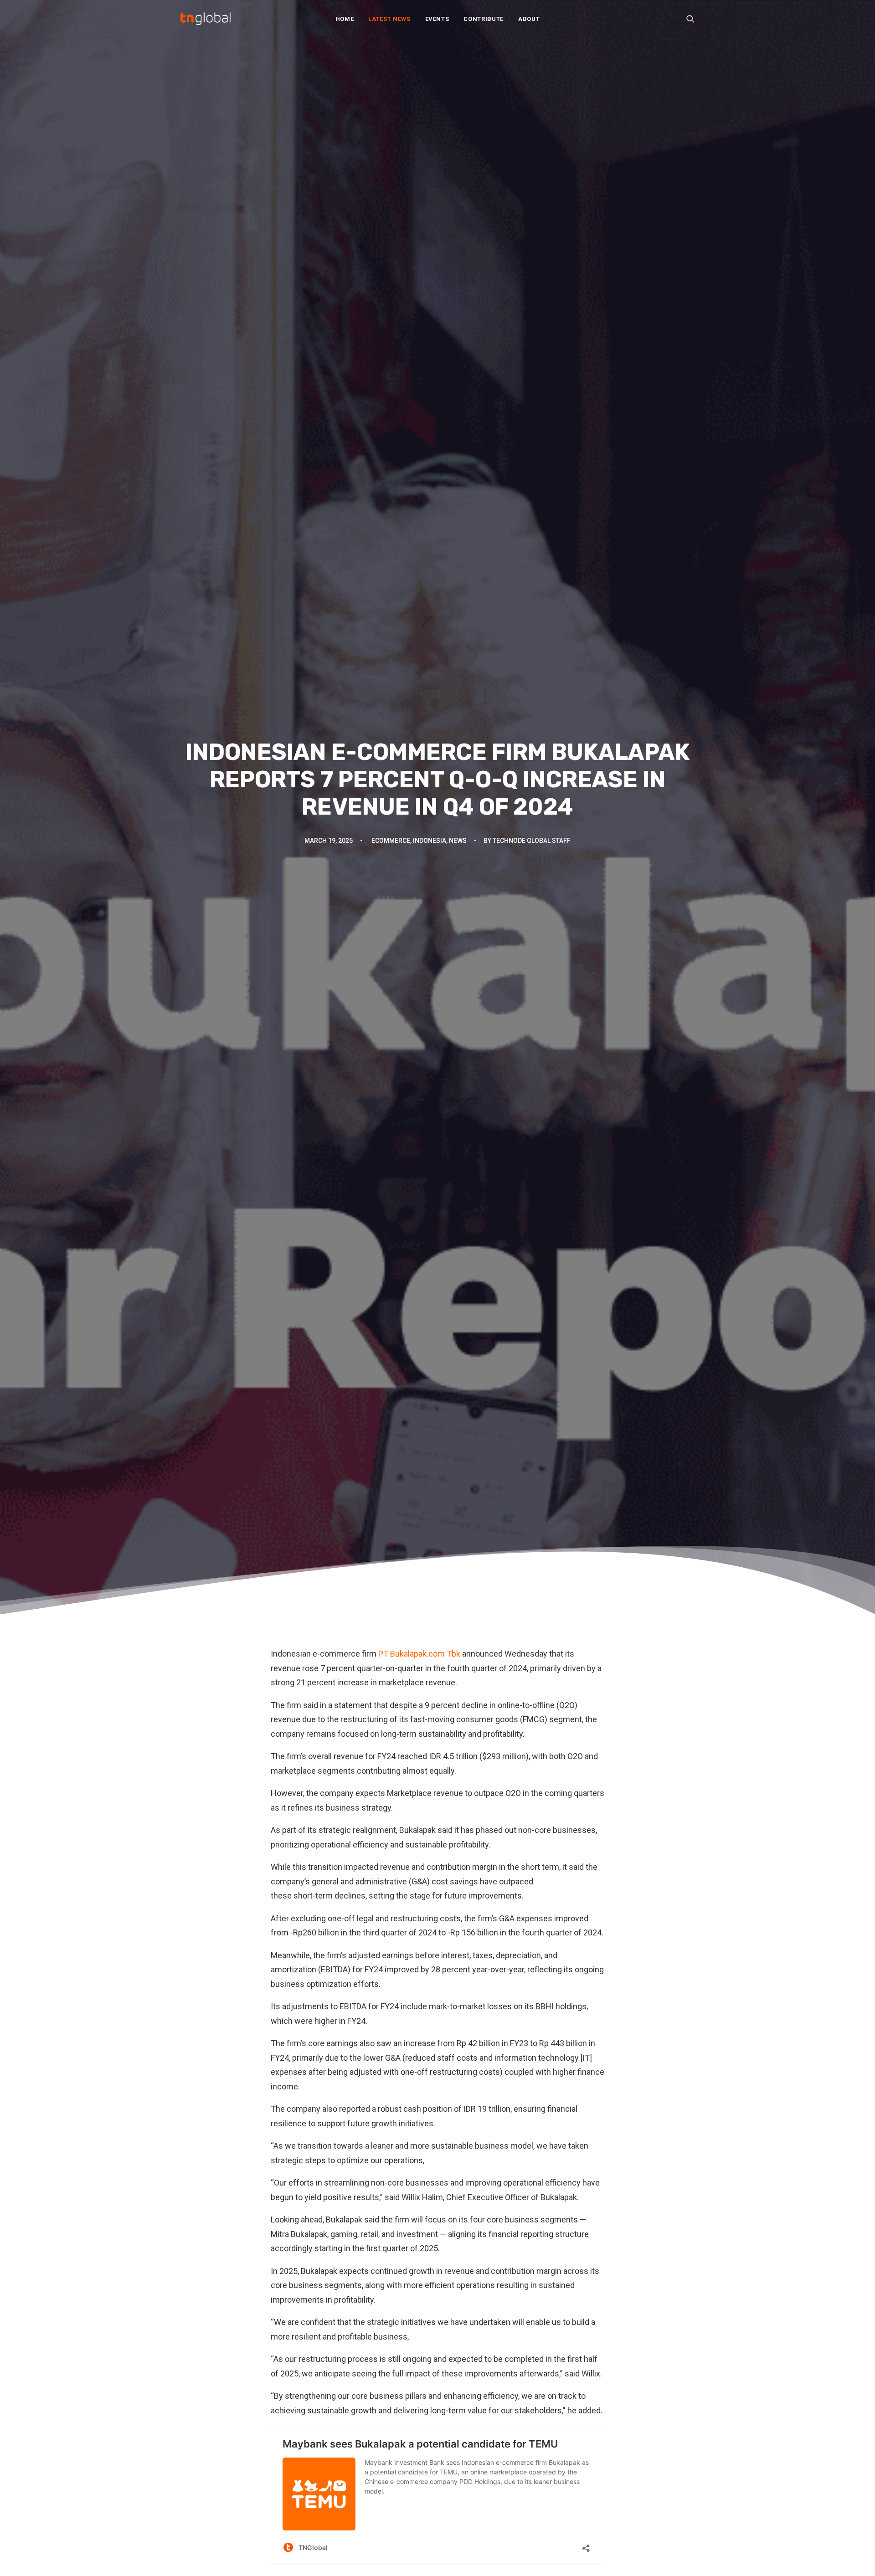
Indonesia (430, 841)
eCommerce (391, 841)
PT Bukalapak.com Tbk (420, 1654)
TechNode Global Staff (532, 841)
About (529, 19)
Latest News (389, 19)
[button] (690, 19)
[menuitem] (345, 19)
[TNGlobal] (206, 19)
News (458, 841)
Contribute (484, 19)
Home (345, 19)
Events (437, 19)
